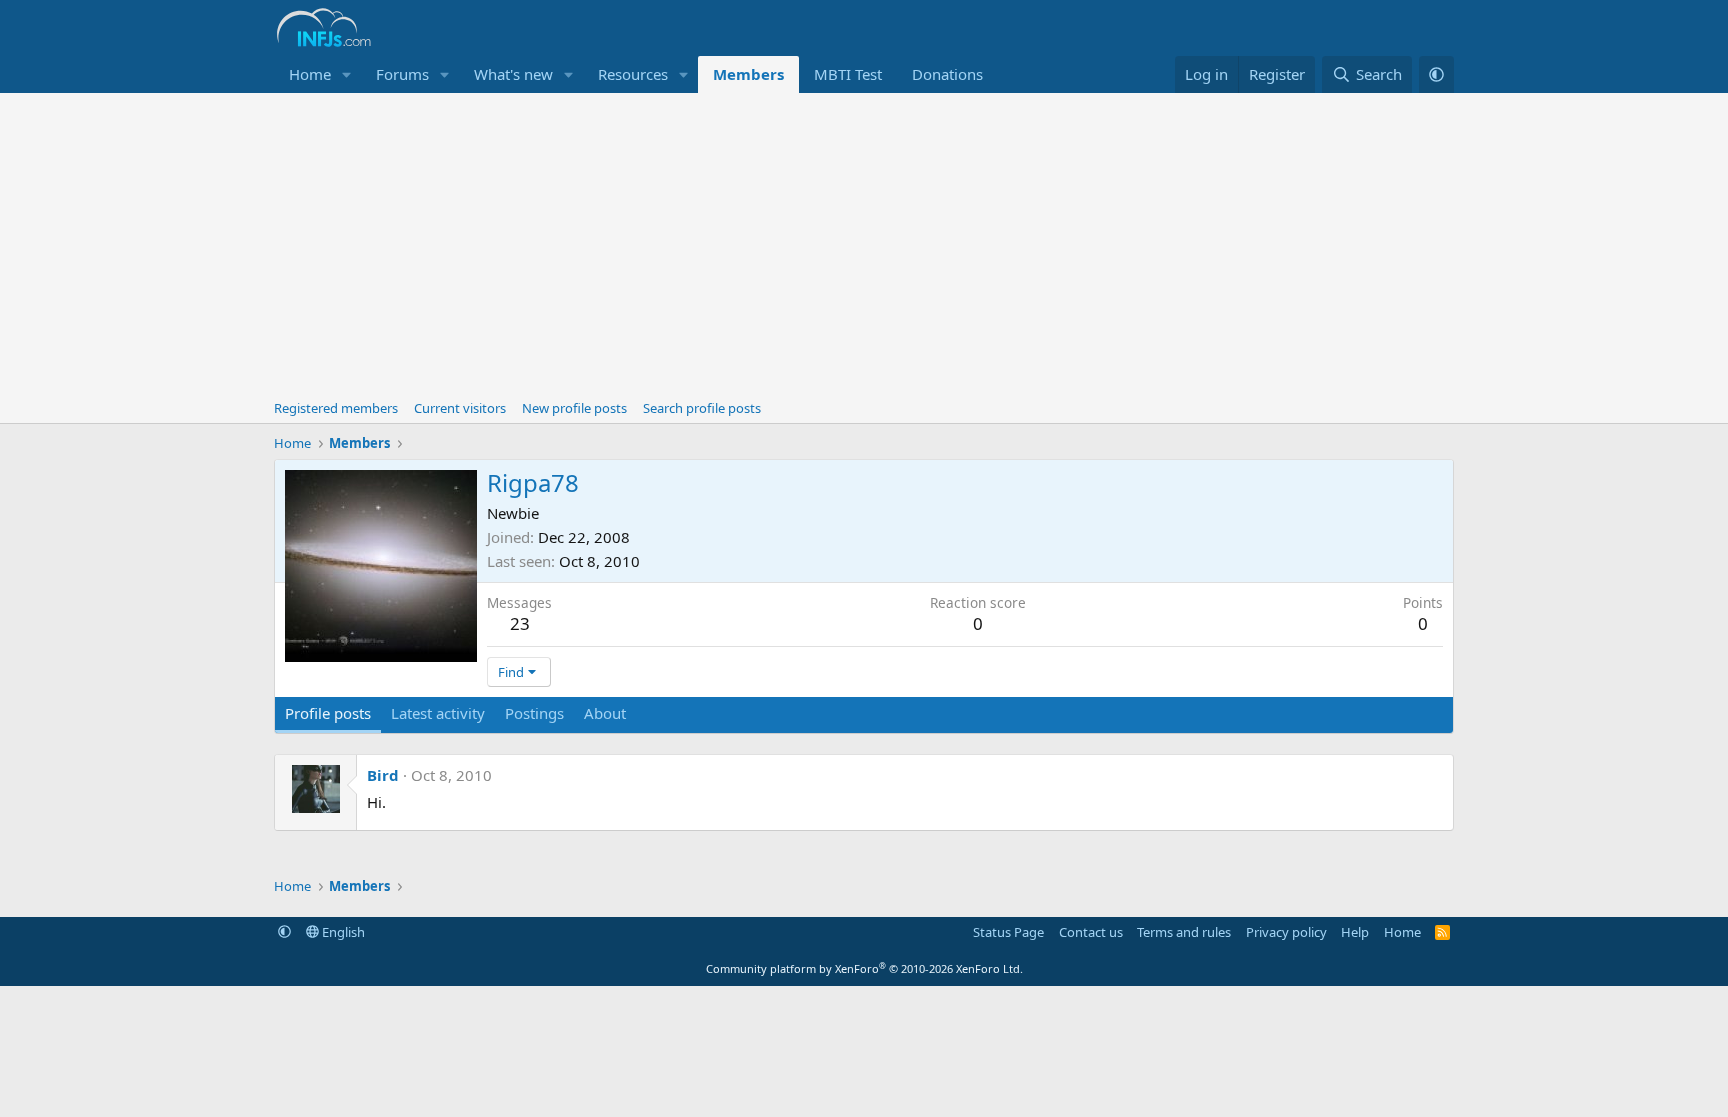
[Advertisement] (864, 243)
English (342, 932)
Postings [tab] (534, 713)
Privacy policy (1286, 932)
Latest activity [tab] (438, 713)
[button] (347, 74)
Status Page (1008, 932)
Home (310, 74)
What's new (513, 74)
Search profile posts (702, 408)
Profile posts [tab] (328, 713)
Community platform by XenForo (864, 968)
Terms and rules (1184, 932)
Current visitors (460, 408)
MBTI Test (848, 74)
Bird (383, 775)
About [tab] (605, 713)
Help (1355, 932)
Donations (947, 74)
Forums (402, 74)
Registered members (336, 408)
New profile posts (574, 408)
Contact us (1091, 932)
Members (748, 74)
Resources (633, 74)
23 (520, 623)
